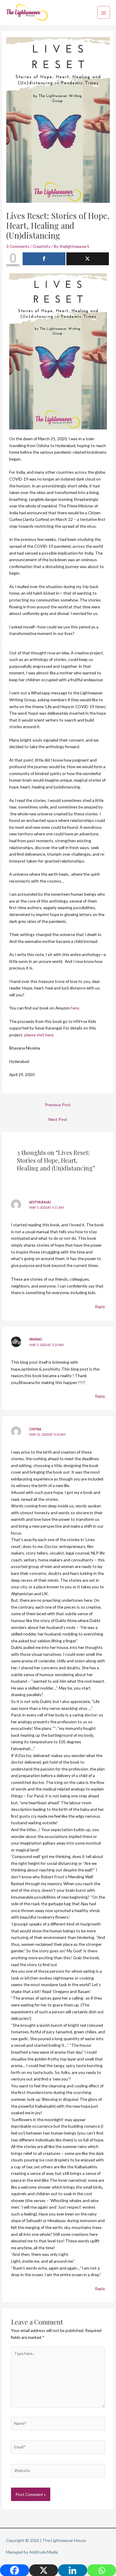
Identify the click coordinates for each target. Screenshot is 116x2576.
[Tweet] (88, 259)
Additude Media (44, 2552)
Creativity (42, 246)
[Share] (44, 259)
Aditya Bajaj (40, 1202)
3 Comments (18, 246)
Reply (100, 1307)
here (75, 1008)
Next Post (58, 1119)
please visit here (39, 1035)
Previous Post (58, 1105)
